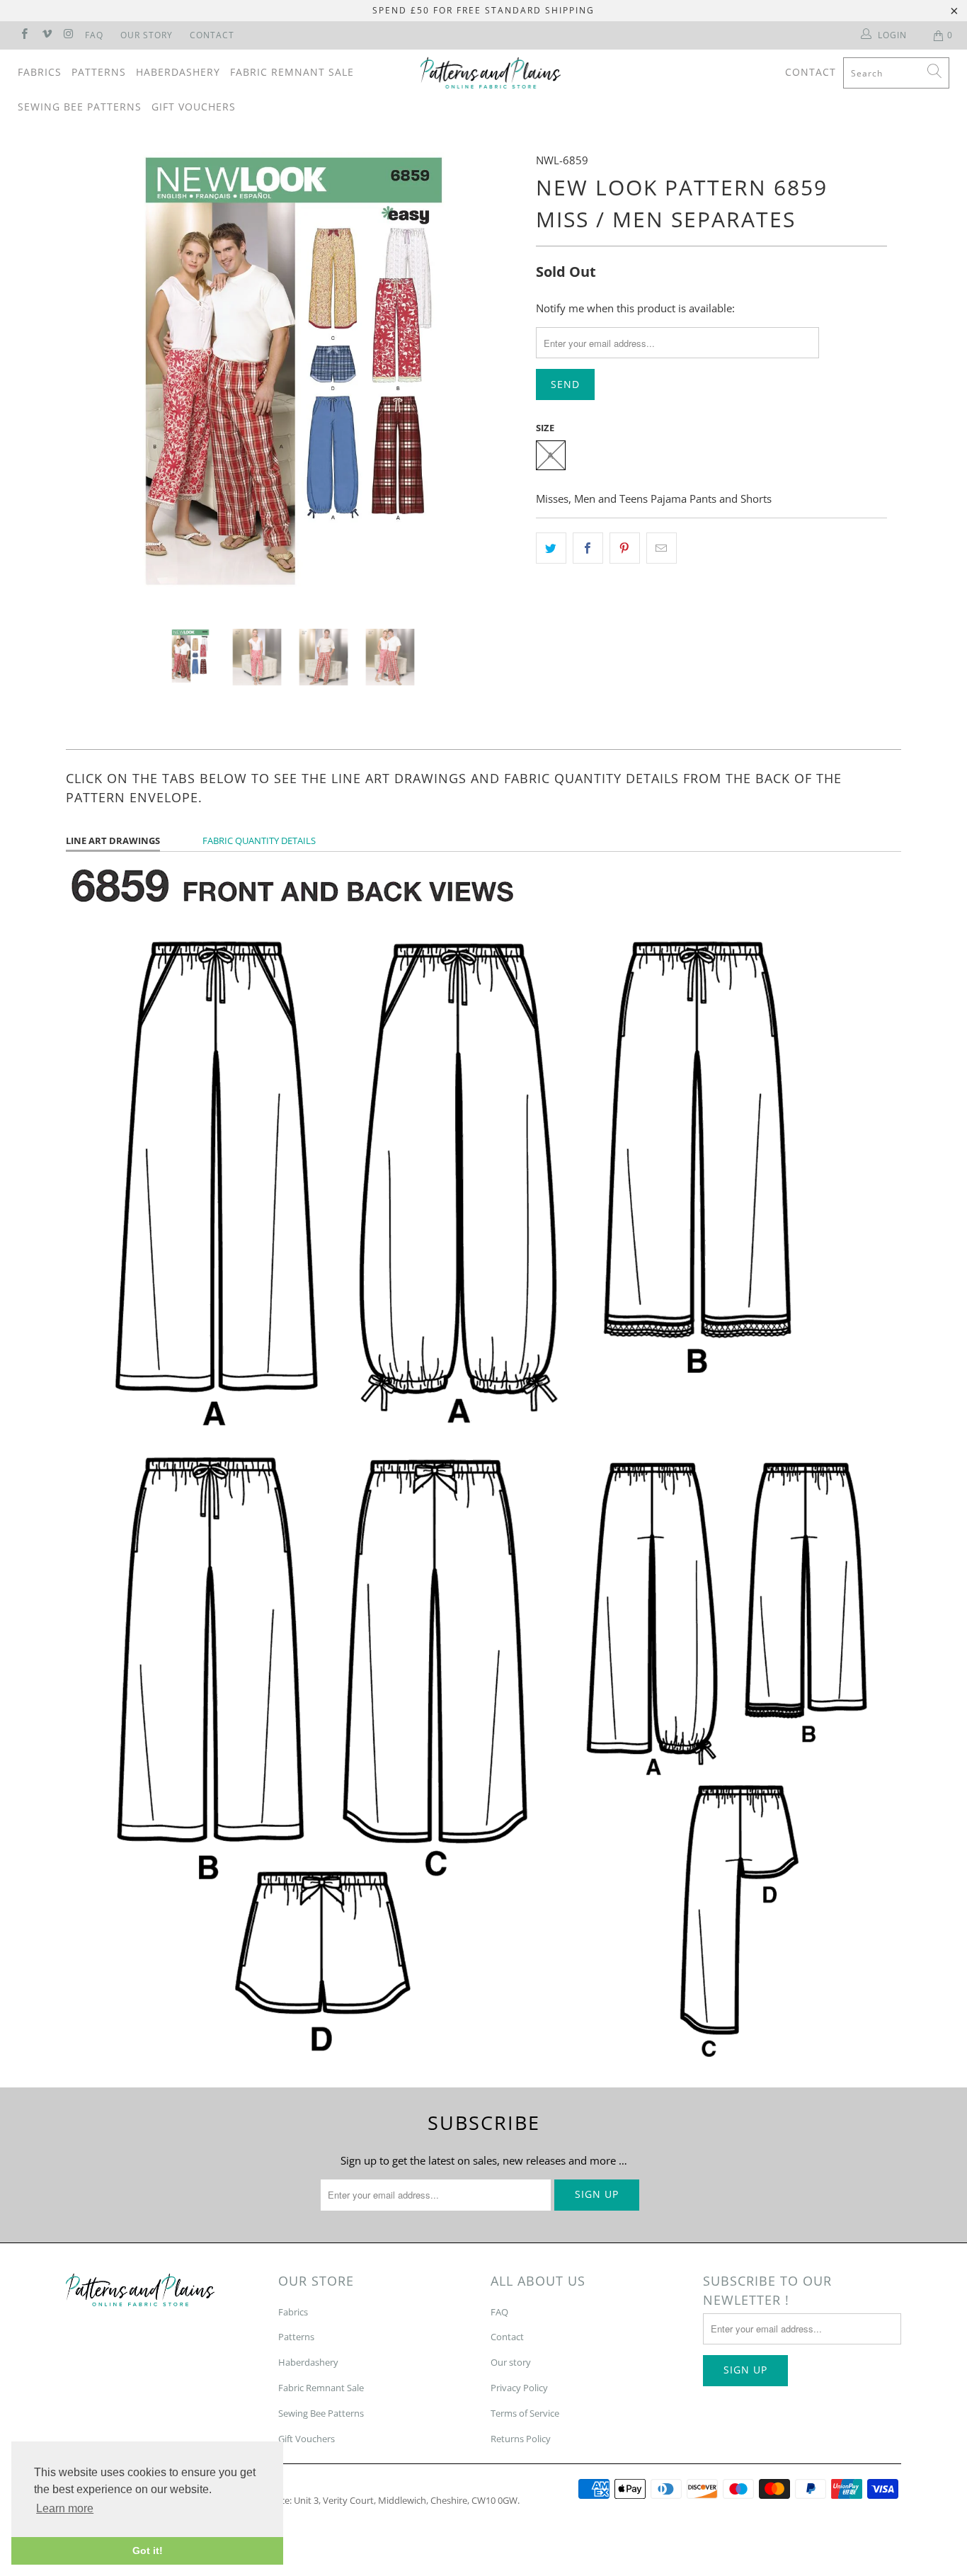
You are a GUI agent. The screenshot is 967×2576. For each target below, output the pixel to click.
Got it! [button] (148, 2551)
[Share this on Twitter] (551, 548)
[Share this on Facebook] (588, 548)
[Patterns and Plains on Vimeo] (46, 35)
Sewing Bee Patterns (80, 107)
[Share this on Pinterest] (625, 548)
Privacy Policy (519, 2388)
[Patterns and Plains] (491, 73)
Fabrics (40, 72)
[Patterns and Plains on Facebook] (24, 35)
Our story (511, 2362)
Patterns (99, 72)
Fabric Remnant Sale (292, 72)
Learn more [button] (65, 2508)
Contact (212, 35)
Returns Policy (521, 2439)
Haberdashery (178, 72)
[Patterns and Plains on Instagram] (68, 35)
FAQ (94, 35)
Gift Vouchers (194, 107)
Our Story (147, 35)
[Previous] (90, 380)
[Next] (497, 380)
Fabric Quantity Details (259, 840)
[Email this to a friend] (662, 548)
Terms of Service (525, 2413)
